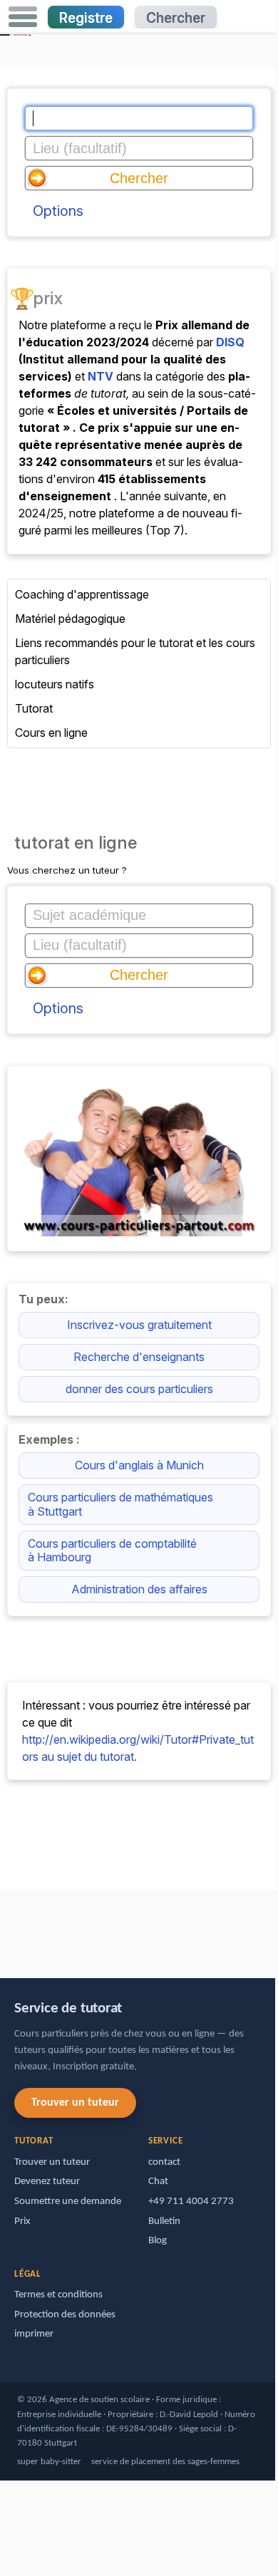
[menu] (23, 17)
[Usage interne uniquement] (4, 1927)
